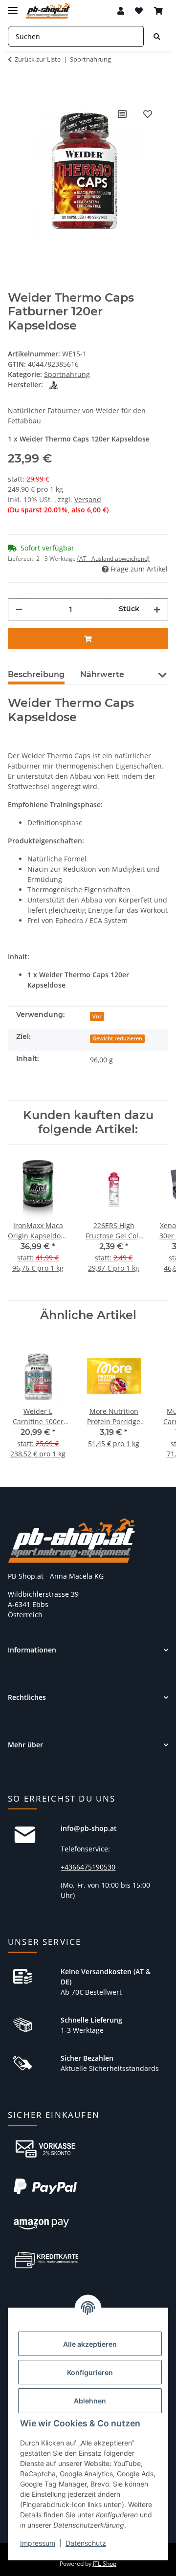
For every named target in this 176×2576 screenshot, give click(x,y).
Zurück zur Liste (38, 59)
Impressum (38, 2543)
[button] (121, 11)
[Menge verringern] (19, 609)
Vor (97, 1016)
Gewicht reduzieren (117, 1038)
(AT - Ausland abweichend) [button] (113, 559)
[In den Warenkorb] (16, 86)
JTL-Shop (105, 2564)
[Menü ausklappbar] (13, 6)
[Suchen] (157, 36)
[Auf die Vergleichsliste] (122, 114)
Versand (88, 499)
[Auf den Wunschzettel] (148, 114)
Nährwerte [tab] (102, 674)
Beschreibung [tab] (36, 674)
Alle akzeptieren (90, 2344)
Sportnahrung (67, 374)
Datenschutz (86, 2543)
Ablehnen (90, 2401)
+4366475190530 (88, 1867)
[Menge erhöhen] (157, 609)
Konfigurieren (90, 2372)
